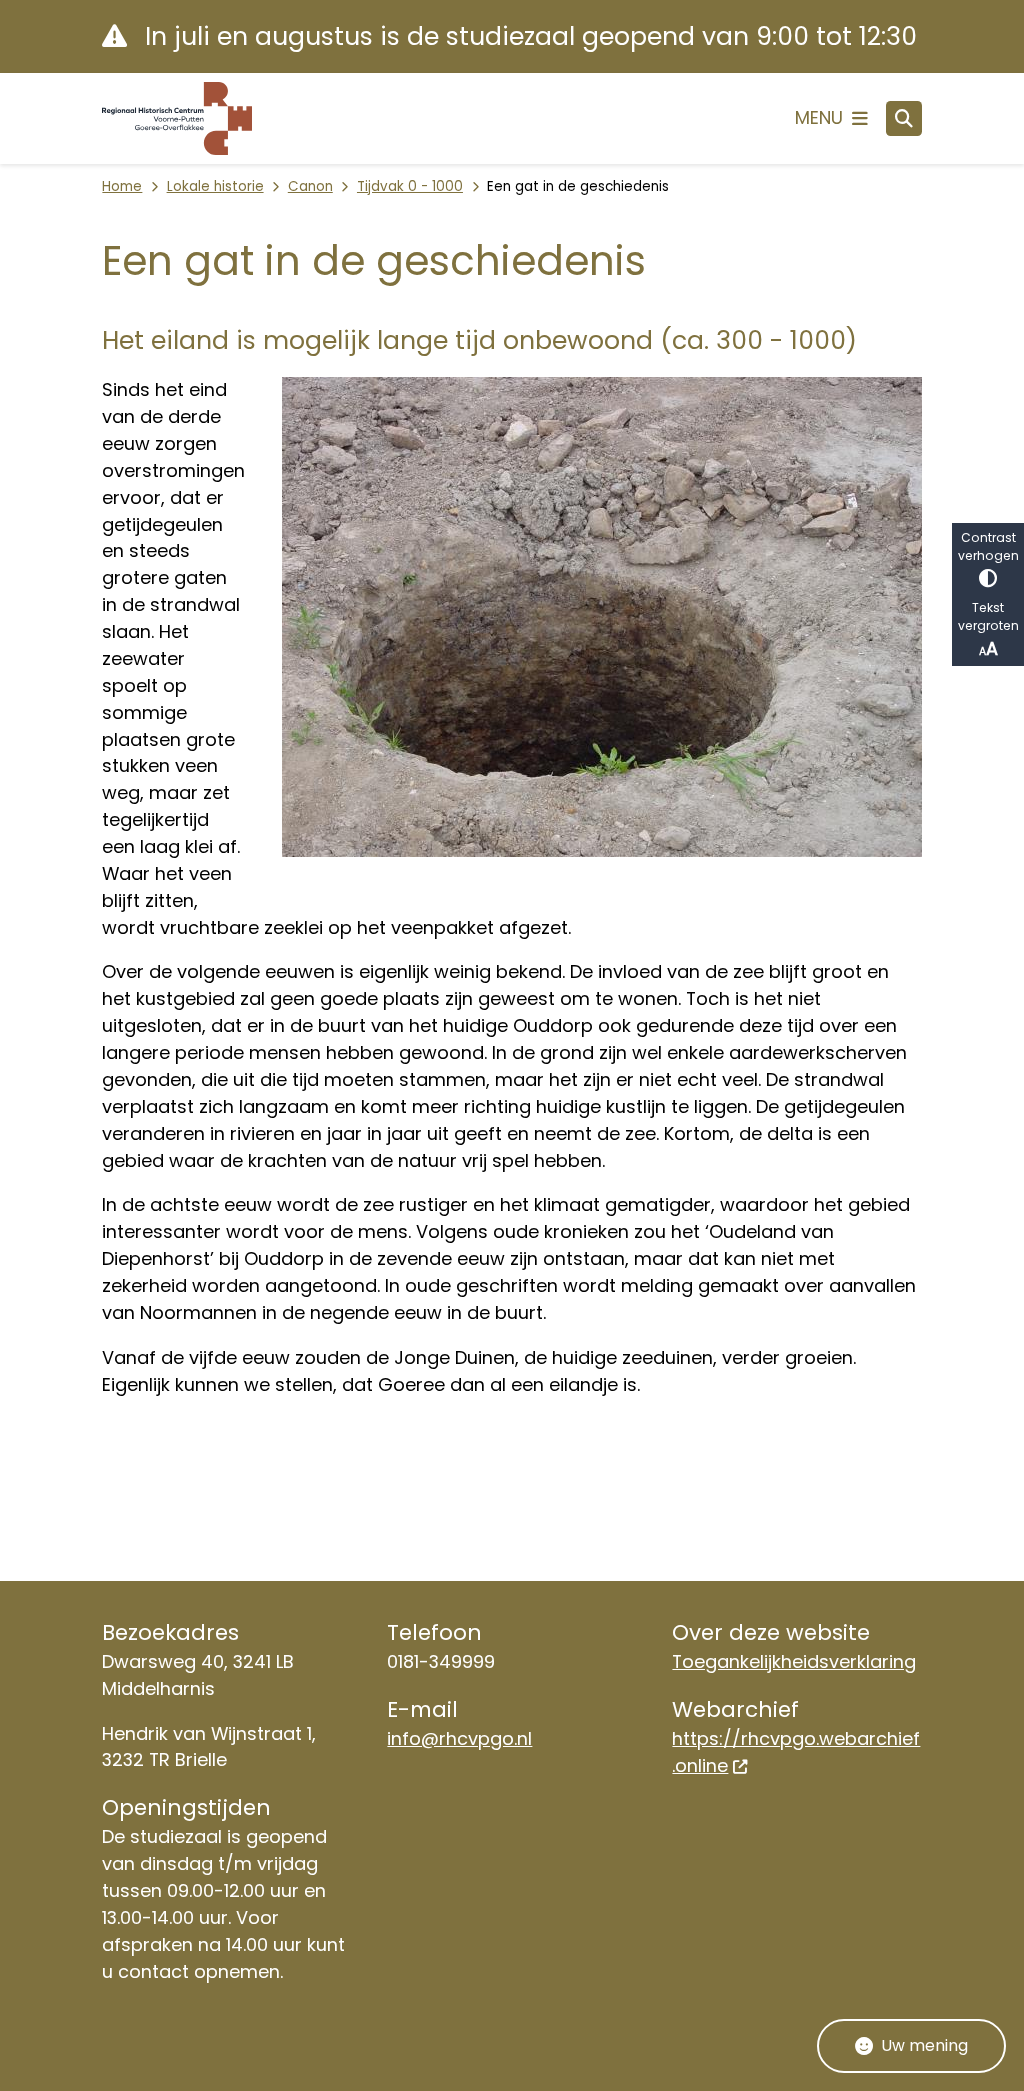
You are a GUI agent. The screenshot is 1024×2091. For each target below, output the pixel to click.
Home (122, 186)
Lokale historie (215, 186)
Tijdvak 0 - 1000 (410, 186)
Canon (310, 186)
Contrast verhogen (988, 546)
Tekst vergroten (988, 616)
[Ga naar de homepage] (177, 118)
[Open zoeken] (904, 119)
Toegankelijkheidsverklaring (794, 1661)
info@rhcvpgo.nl (459, 1738)
